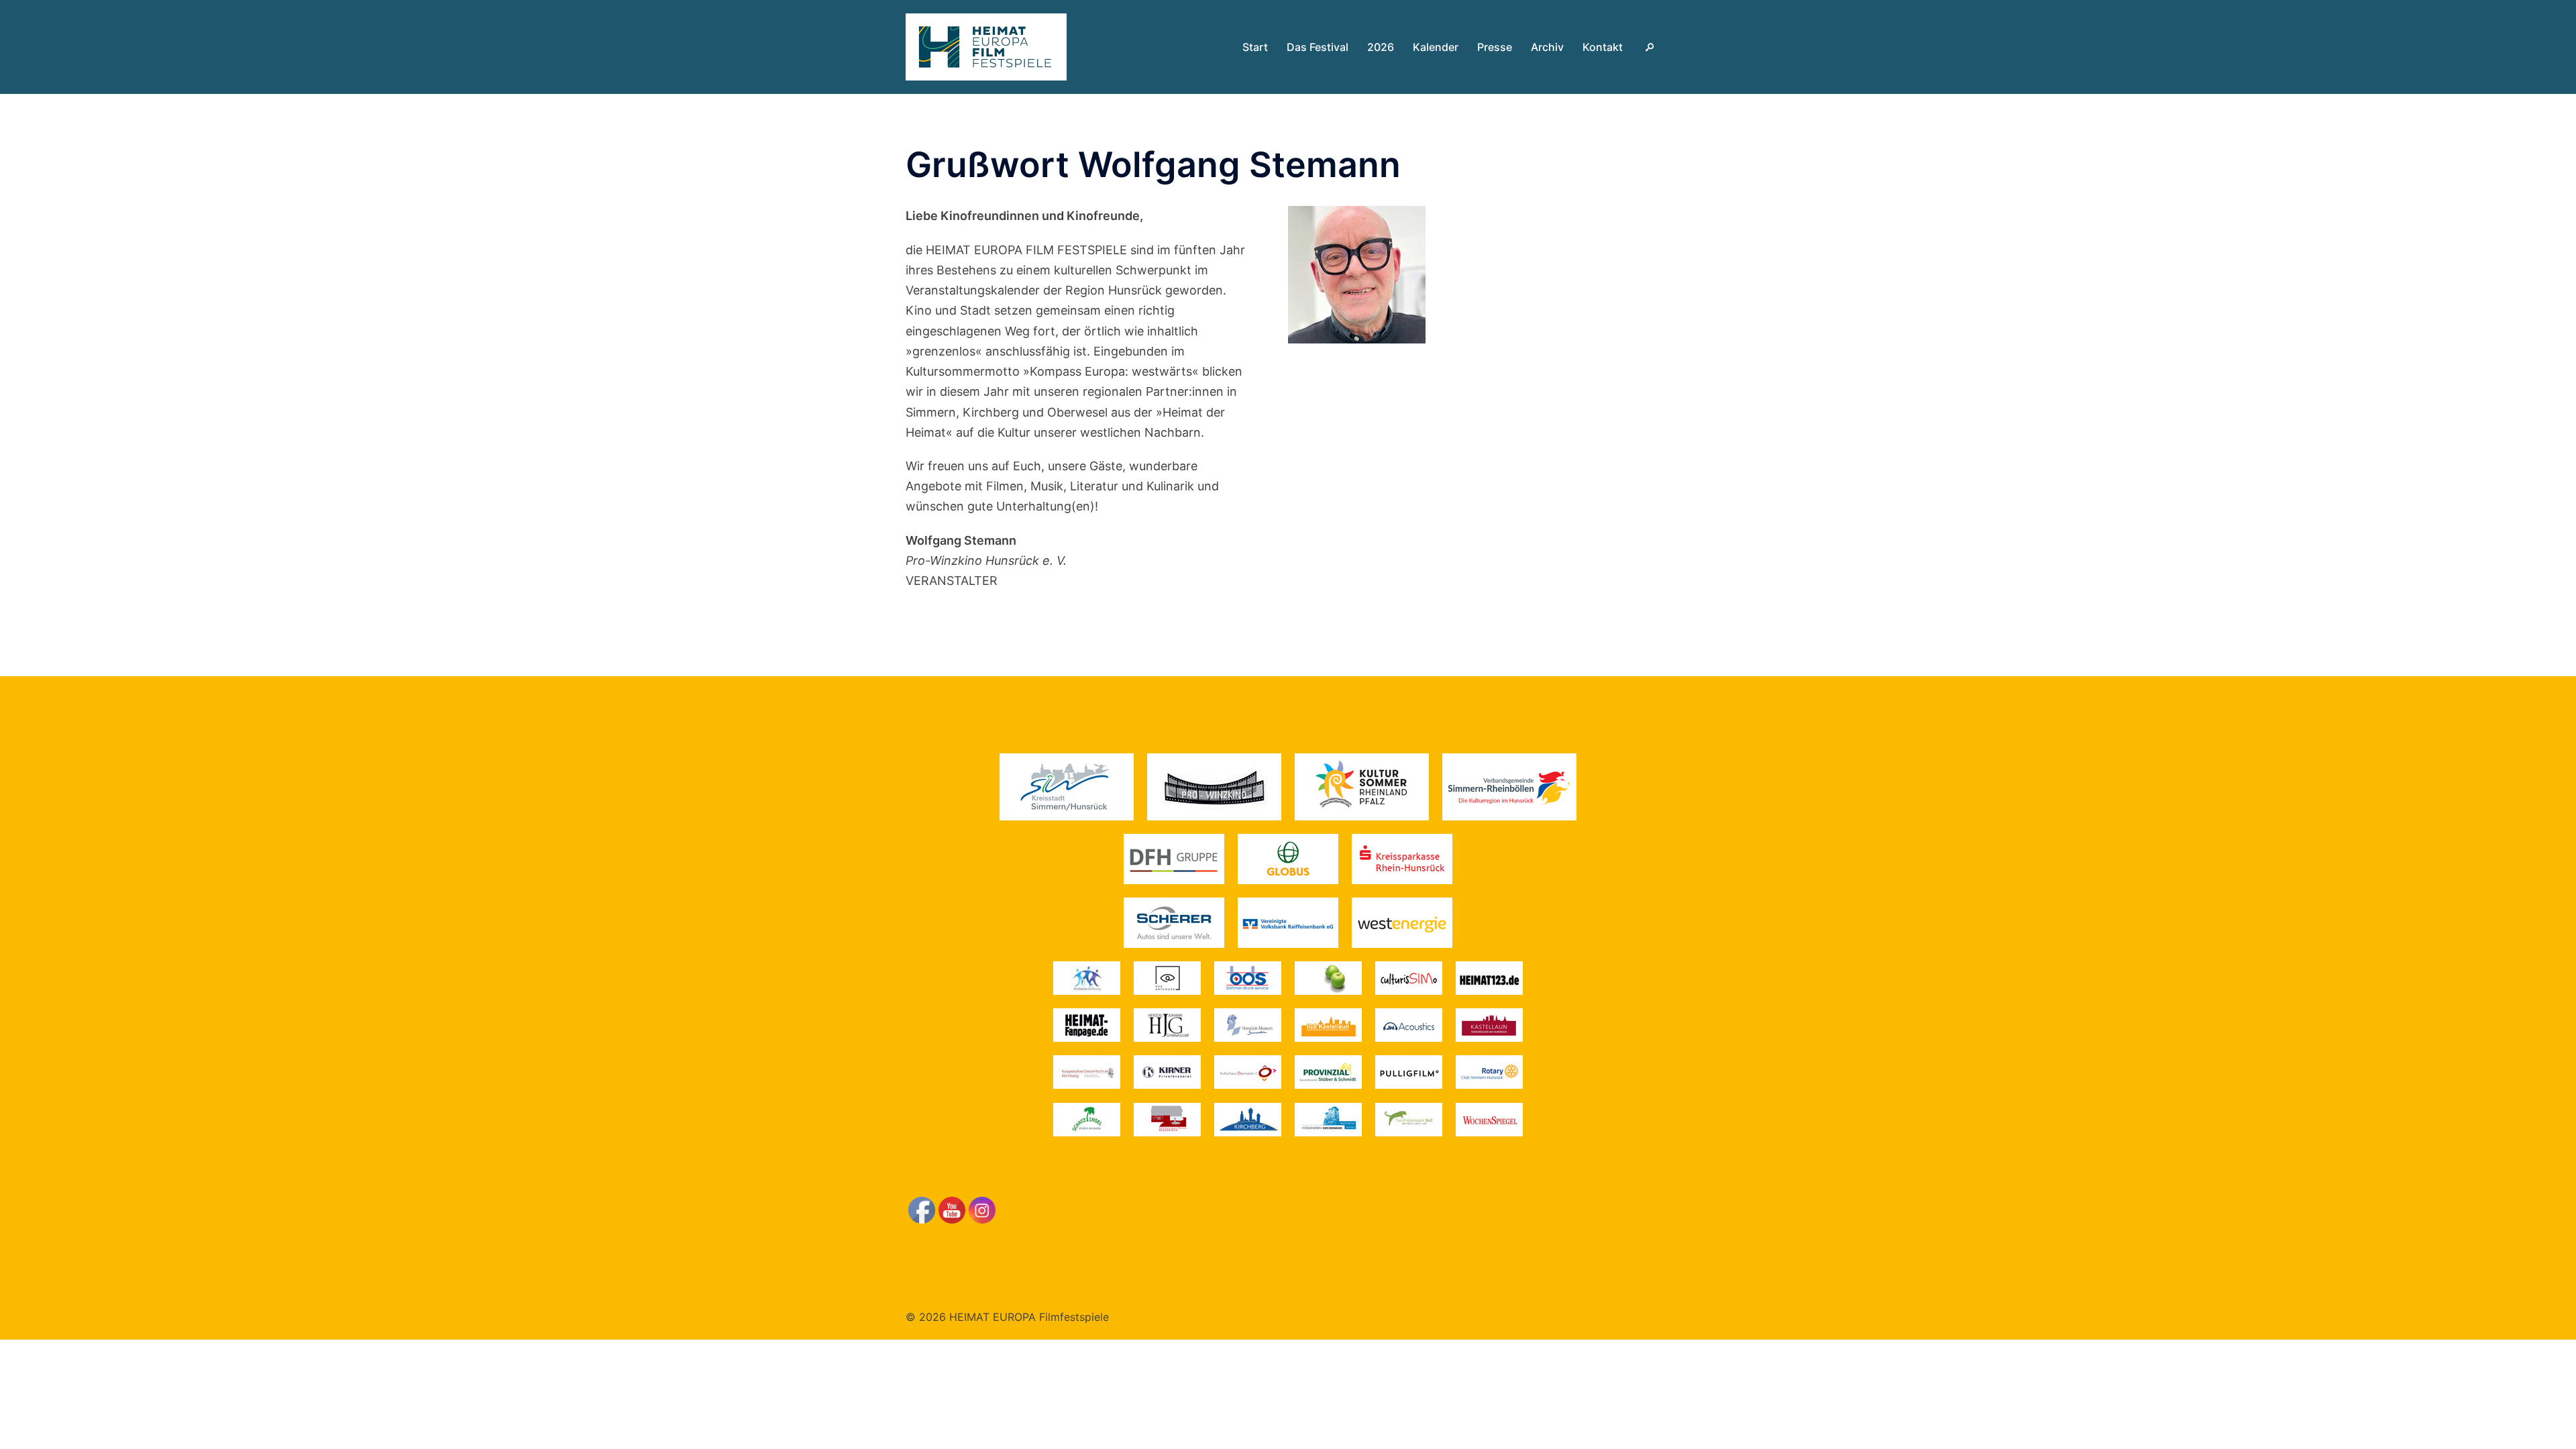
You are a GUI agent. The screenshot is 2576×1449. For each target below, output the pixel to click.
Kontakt (1603, 47)
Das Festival (1318, 47)
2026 (1381, 47)
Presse (1495, 47)
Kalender (1436, 47)
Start (1255, 47)
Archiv (1547, 47)
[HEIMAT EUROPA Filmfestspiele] (986, 46)
